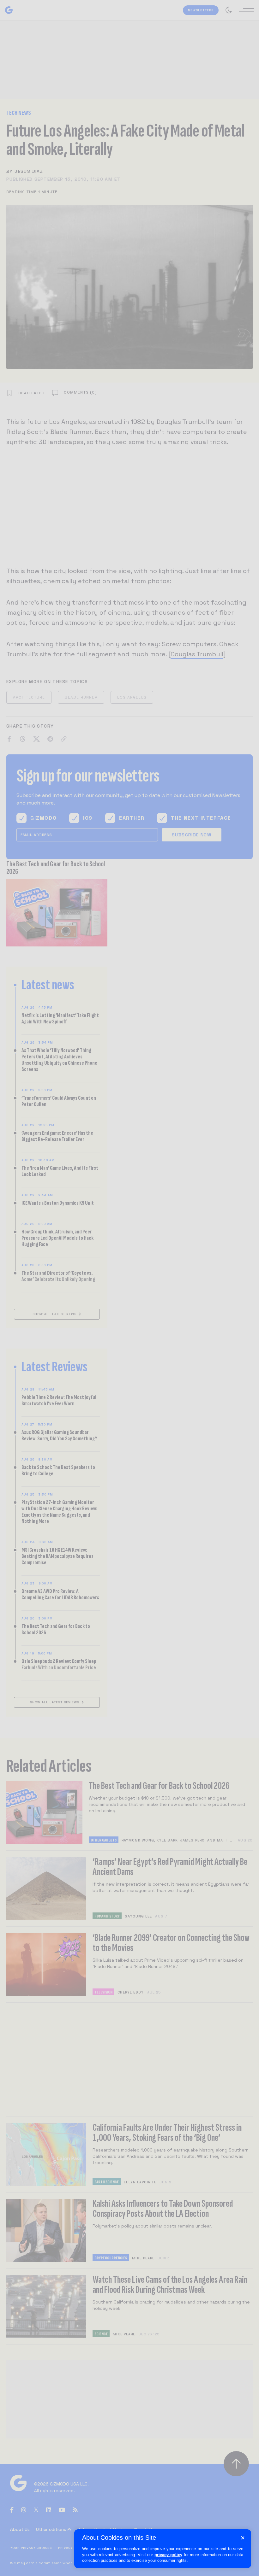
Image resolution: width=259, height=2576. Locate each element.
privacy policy (168, 2555)
